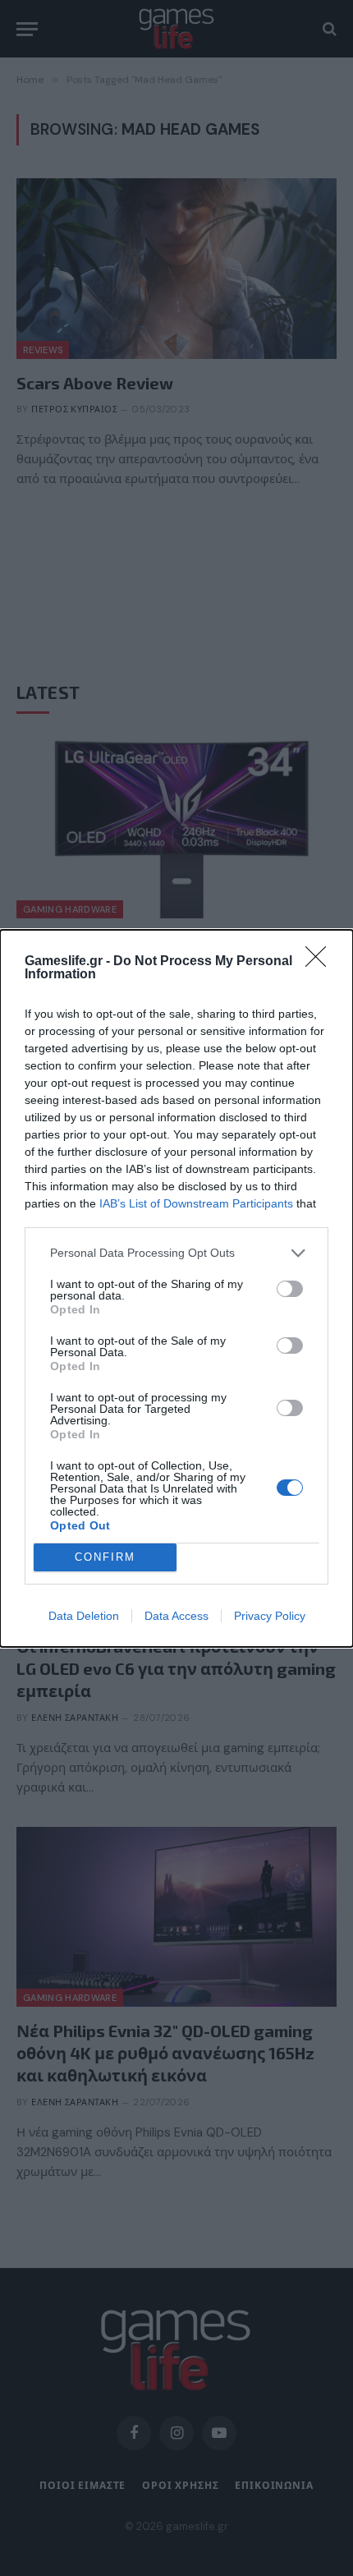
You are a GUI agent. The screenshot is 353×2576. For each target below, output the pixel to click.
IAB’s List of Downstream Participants (196, 1203)
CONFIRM (105, 1557)
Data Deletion (84, 1616)
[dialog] (176, 1288)
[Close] (321, 962)
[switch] (290, 1289)
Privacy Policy (270, 1616)
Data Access (176, 1616)
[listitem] (176, 1253)
